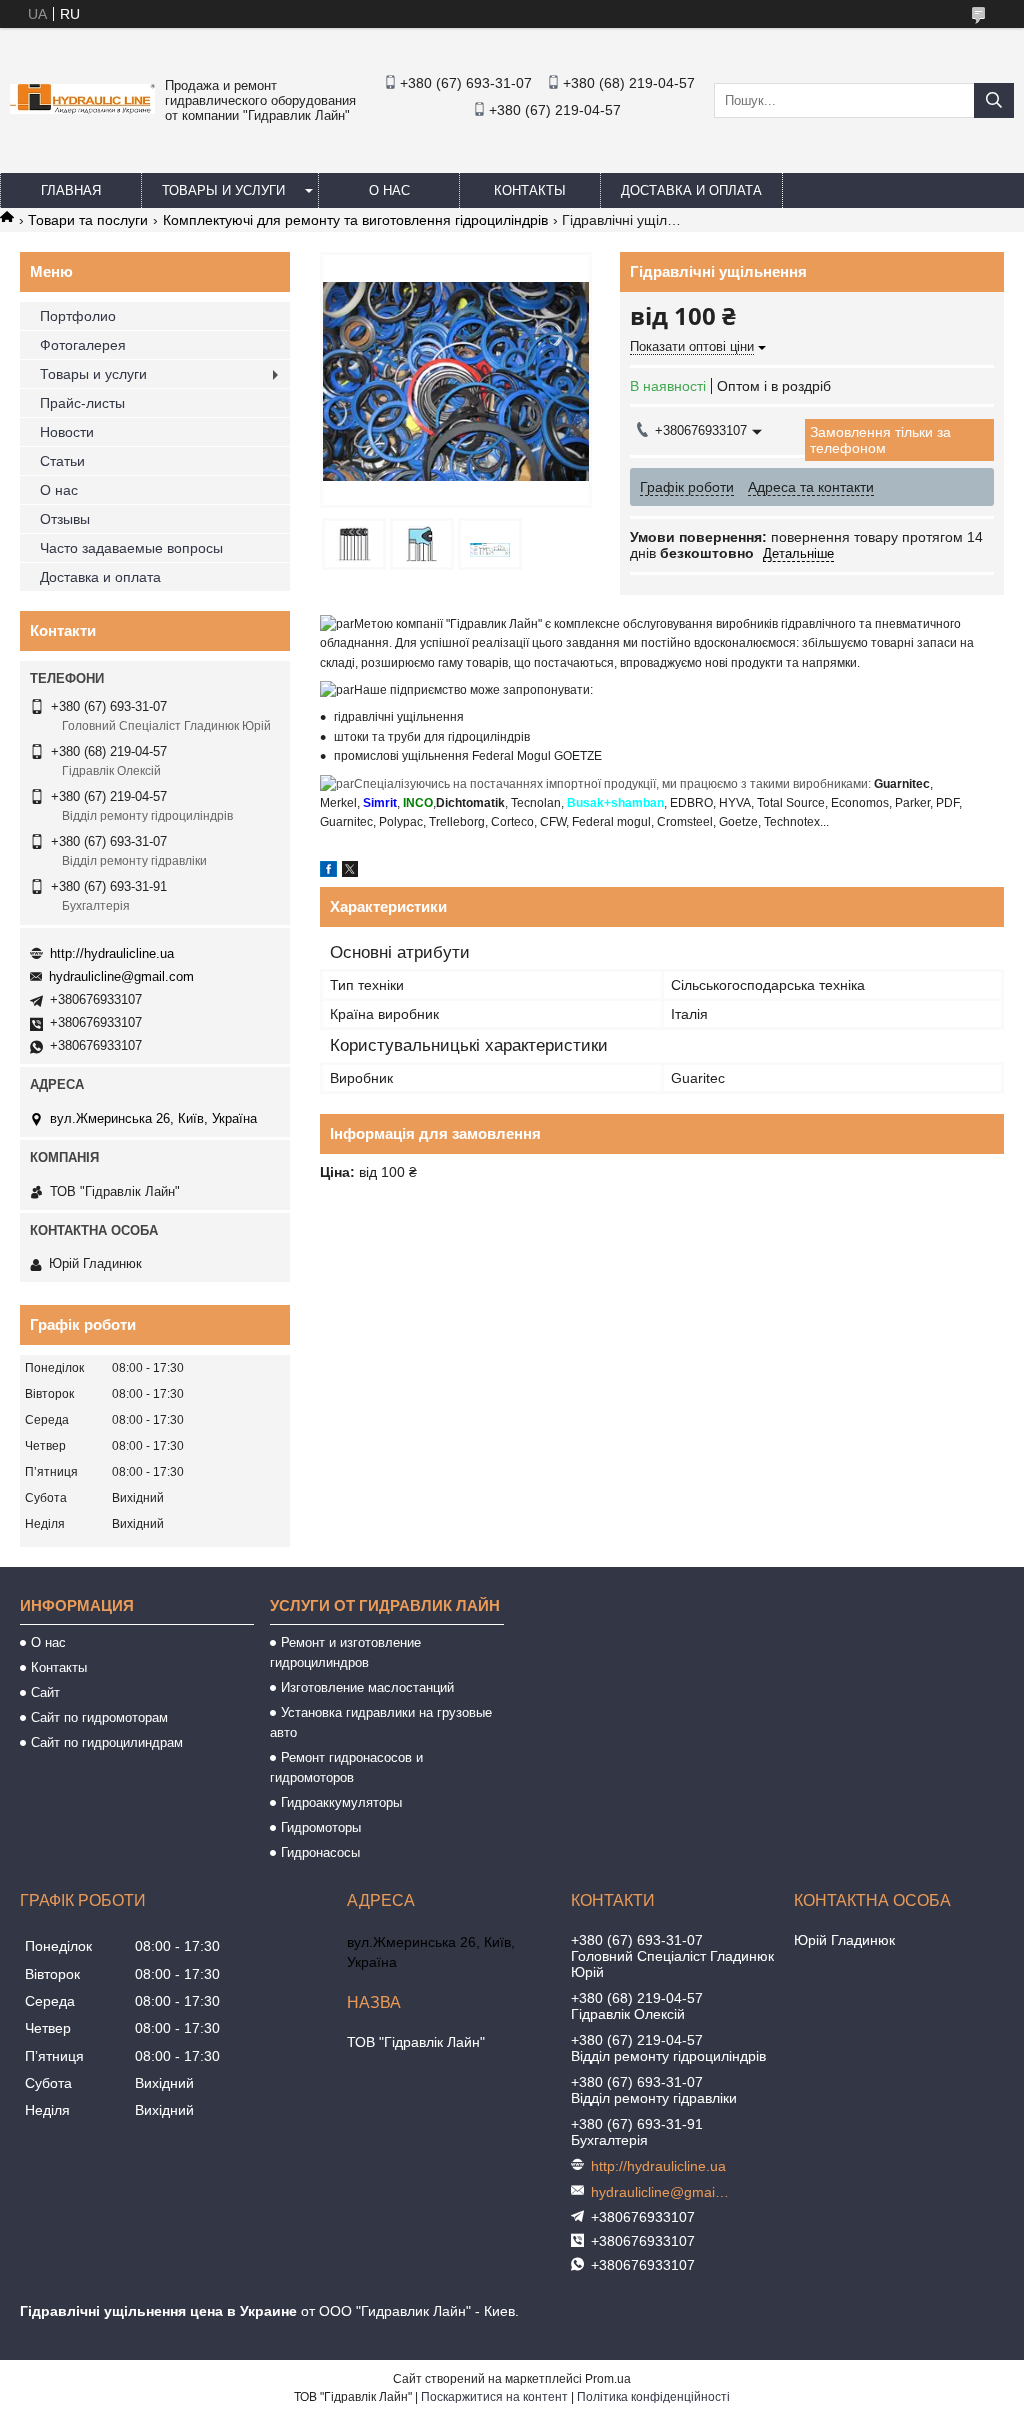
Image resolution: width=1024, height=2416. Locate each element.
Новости (67, 432)
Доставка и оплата (691, 190)
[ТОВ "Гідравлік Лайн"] (82, 109)
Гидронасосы (320, 1852)
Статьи (62, 461)
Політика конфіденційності (653, 2397)
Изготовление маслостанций (367, 1687)
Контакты (530, 190)
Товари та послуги (88, 220)
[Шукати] (994, 100)
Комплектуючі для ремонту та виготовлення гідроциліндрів (355, 220)
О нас (389, 190)
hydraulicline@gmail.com (121, 976)
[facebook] (328, 872)
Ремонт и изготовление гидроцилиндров (345, 1652)
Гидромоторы (321, 1827)
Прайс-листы (82, 403)
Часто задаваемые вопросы (131, 548)
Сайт (45, 1692)
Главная (71, 190)
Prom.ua (608, 2379)
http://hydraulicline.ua (112, 953)
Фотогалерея (83, 345)
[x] (350, 872)
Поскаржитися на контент (494, 2397)
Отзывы (65, 519)
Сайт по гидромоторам (99, 1717)
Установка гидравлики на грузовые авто (381, 1722)
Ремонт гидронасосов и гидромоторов (346, 1767)
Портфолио (78, 316)
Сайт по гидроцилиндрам (107, 1742)
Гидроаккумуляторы (341, 1802)
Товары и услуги (223, 190)
